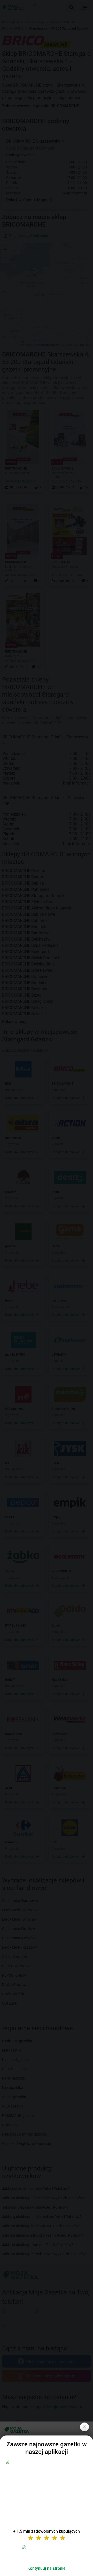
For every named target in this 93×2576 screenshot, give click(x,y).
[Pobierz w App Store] (47, 2553)
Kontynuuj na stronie (47, 2568)
